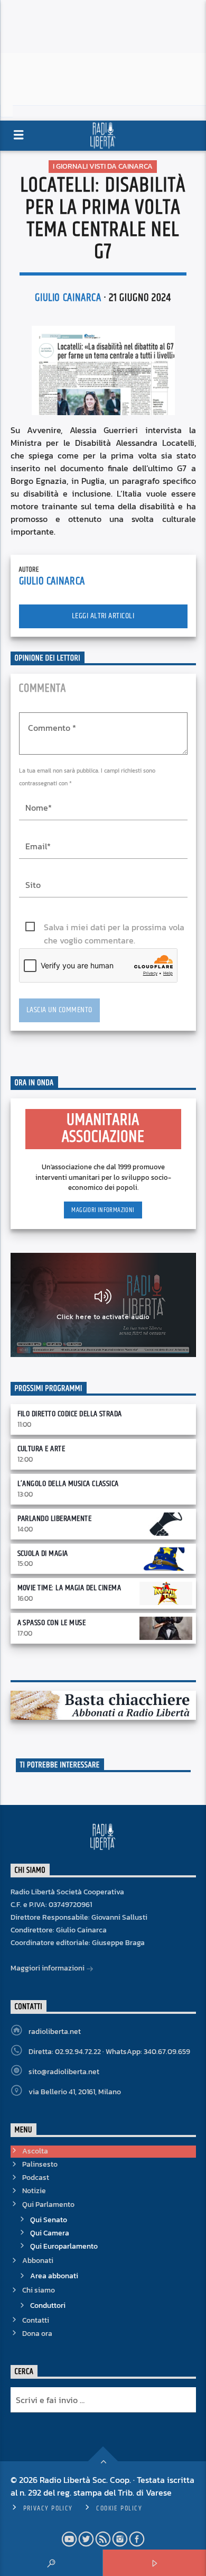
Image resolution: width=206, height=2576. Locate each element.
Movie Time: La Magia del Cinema (69, 1588)
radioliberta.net (55, 2032)
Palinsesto (40, 2164)
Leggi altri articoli (103, 616)
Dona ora (37, 2334)
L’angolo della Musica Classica (68, 1484)
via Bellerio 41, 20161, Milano (75, 2092)
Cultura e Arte (41, 1449)
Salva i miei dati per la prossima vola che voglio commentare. (114, 927)
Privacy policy (48, 2508)
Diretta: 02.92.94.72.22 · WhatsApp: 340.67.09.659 (109, 2052)
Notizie (34, 2191)
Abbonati (38, 2261)
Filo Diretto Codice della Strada (70, 1414)
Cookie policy (119, 2508)
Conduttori (48, 2305)
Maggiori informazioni (103, 1210)
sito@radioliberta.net (64, 2072)
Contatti (36, 2320)
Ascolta (35, 2151)
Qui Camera (50, 2233)
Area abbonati (54, 2276)
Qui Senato (49, 2220)
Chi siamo (39, 2290)
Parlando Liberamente (55, 1519)
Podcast (36, 2178)
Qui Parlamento (48, 2204)
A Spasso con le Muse (52, 1623)
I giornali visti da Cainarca (103, 166)
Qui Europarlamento (64, 2246)
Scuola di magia (43, 1553)
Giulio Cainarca (68, 298)
